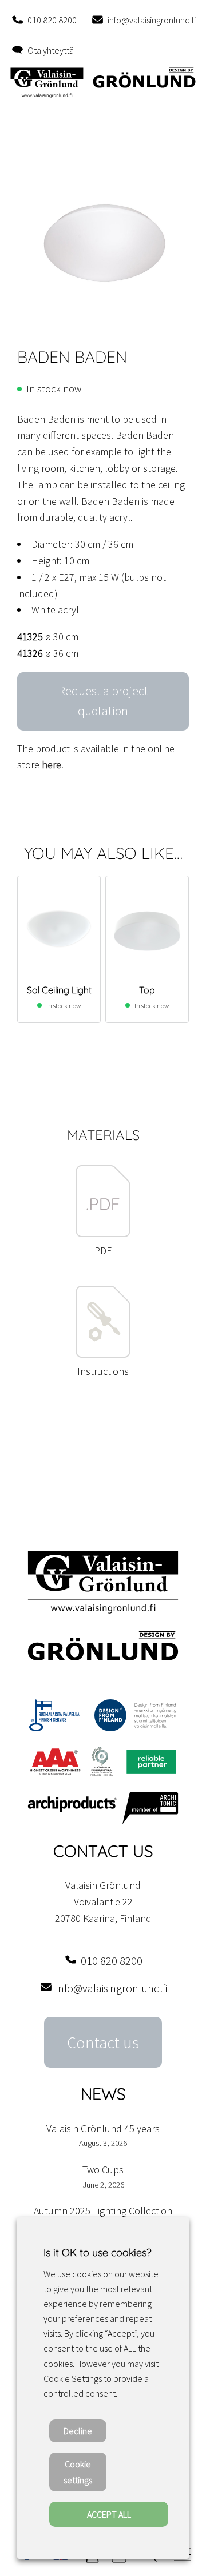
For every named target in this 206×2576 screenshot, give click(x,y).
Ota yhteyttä (51, 50)
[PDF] (103, 1234)
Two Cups (103, 2170)
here (51, 765)
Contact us (103, 2043)
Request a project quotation (103, 701)
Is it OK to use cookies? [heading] (97, 2252)
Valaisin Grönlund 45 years (103, 2128)
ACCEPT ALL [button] (109, 2514)
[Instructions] (103, 1355)
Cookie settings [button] (78, 2472)
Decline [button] (78, 2431)
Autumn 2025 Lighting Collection (103, 2211)
